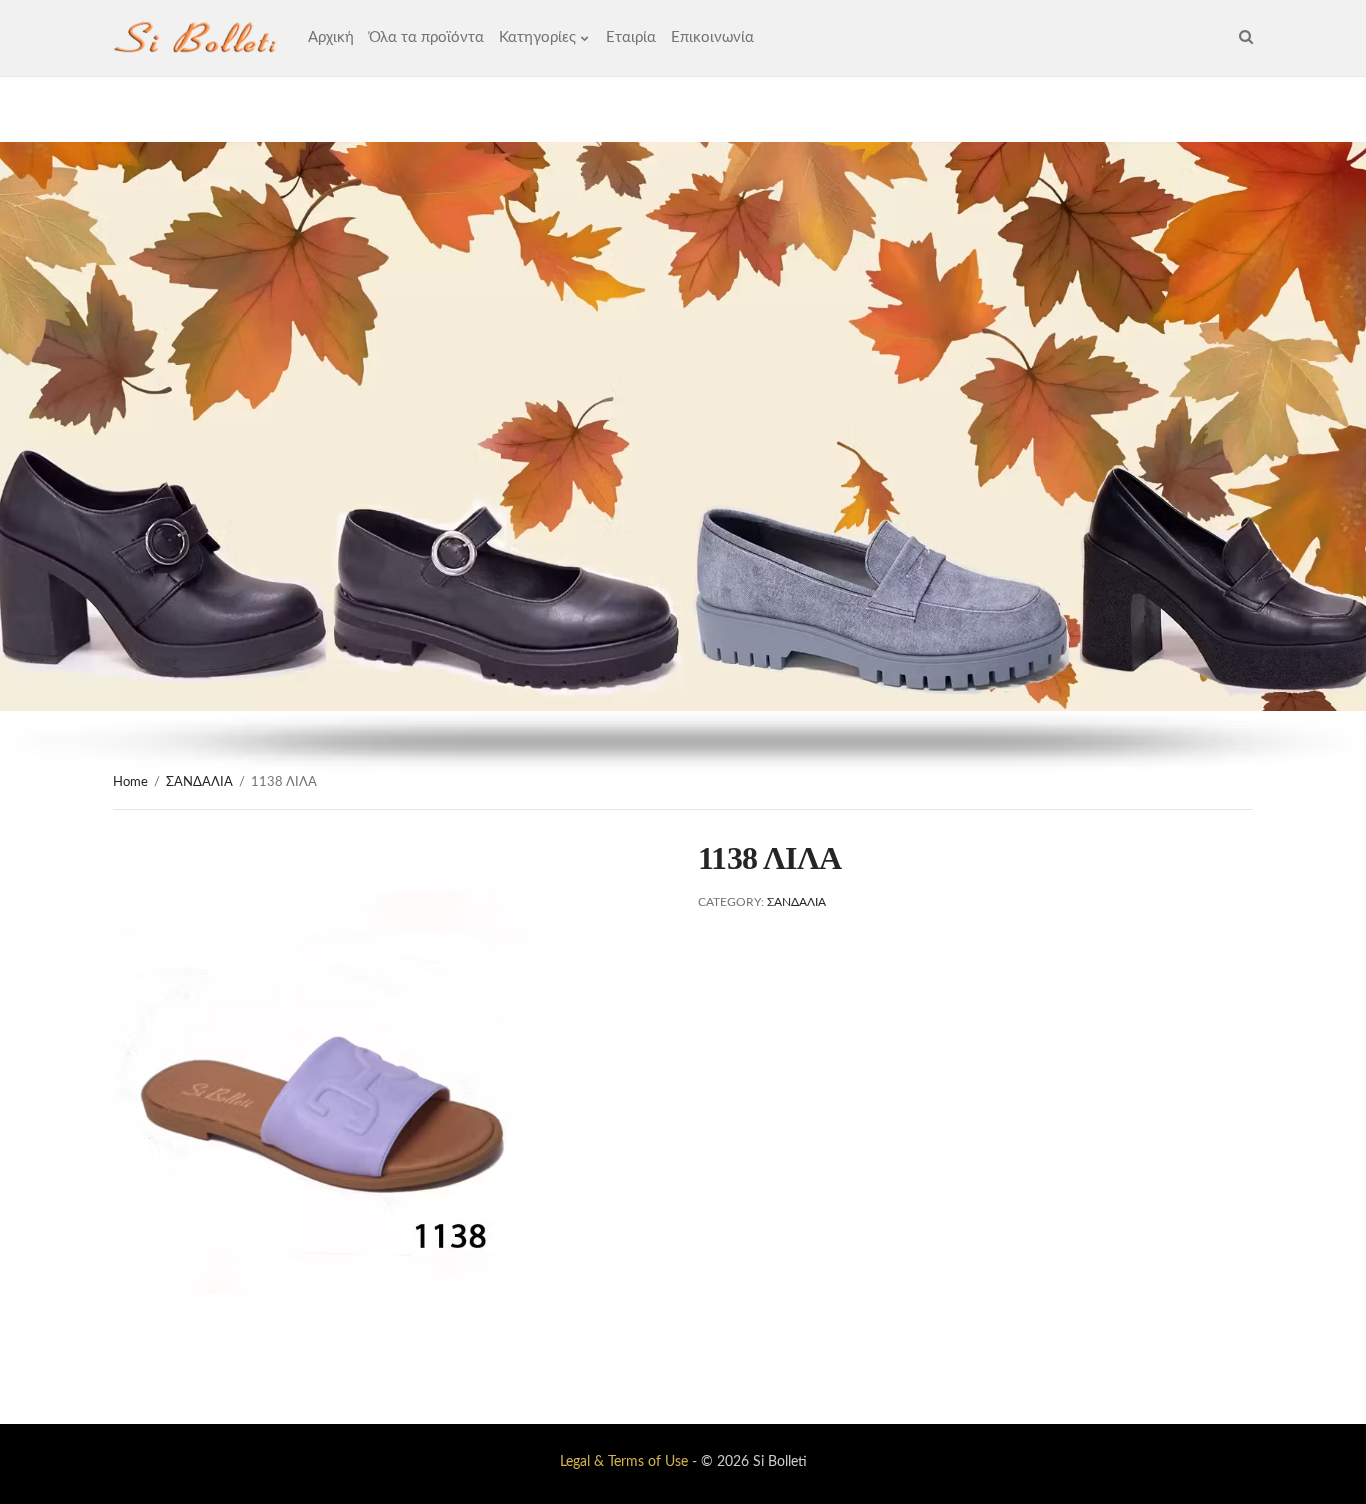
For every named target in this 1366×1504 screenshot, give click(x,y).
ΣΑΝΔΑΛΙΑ (199, 782)
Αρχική (331, 37)
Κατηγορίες (537, 37)
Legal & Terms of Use (624, 1462)
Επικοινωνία (712, 37)
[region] (683, 457)
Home (130, 782)
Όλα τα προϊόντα (426, 37)
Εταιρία (631, 37)
